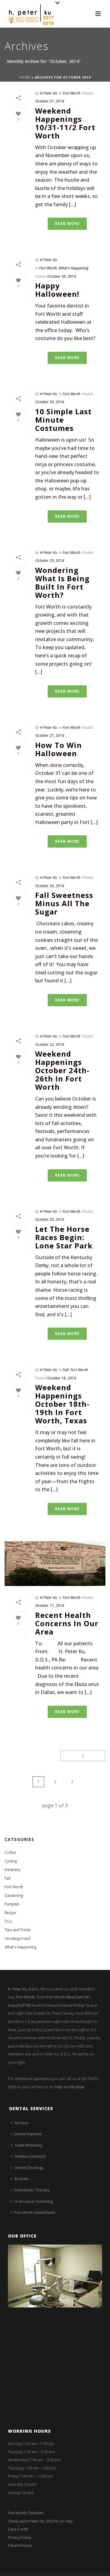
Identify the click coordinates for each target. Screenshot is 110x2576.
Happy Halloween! (57, 290)
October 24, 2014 (50, 886)
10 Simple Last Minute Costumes (63, 420)
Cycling (11, 1861)
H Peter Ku (49, 93)
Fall (66, 1370)
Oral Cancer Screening (34, 2201)
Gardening (14, 1895)
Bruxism (21, 2179)
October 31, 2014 (50, 101)
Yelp (59, 2087)
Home (25, 77)
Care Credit (18, 2529)
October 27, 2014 (50, 735)
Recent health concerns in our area (67, 1623)
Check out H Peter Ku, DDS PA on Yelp (40, 2521)
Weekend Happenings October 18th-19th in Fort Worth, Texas (62, 1404)
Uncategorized (17, 1938)
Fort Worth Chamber (26, 2513)
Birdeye (78, 2087)
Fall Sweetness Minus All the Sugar (64, 903)
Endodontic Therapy (32, 2190)
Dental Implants (28, 2134)
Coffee (10, 1853)
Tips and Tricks (18, 1930)
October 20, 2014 (50, 1219)
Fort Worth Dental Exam (35, 2212)
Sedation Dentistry (30, 2156)
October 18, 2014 (62, 1378)
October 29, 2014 (50, 561)
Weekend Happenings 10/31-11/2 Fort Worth (65, 123)
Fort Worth (71, 93)
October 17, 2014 (50, 1605)
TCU (8, 1921)
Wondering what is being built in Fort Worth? (62, 582)
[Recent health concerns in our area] (55, 1564)
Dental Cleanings (29, 2168)
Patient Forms (20, 2545)
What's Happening (73, 268)
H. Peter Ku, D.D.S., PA (27, 1989)
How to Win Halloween (59, 749)
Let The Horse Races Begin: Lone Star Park (64, 1237)
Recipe (10, 1913)
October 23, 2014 (50, 1044)
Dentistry (12, 1870)
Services (21, 2123)
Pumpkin (12, 1904)
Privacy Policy (20, 2537)
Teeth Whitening (28, 2145)
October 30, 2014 (62, 276)
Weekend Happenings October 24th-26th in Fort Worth (62, 1070)
